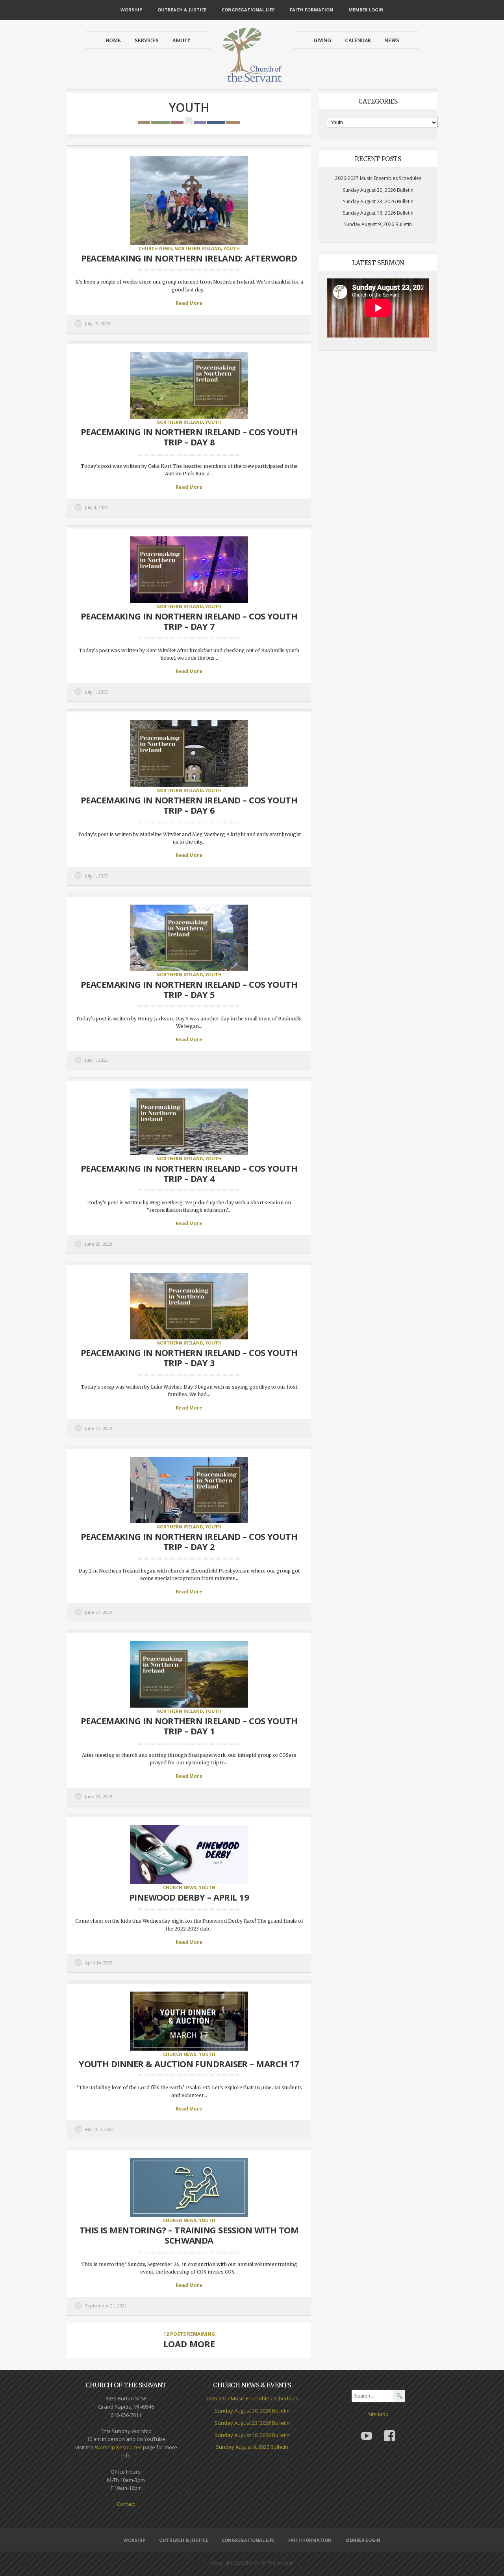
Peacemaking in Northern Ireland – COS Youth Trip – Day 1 (189, 1726)
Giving (322, 40)
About (181, 40)
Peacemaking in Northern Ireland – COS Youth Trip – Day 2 (189, 1541)
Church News (155, 248)
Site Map (378, 2414)
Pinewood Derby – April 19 (189, 1897)
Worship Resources (118, 2447)
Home (113, 40)
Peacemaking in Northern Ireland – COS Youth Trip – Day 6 (189, 805)
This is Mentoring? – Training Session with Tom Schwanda (189, 2235)
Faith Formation (311, 10)
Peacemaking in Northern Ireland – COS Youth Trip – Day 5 (189, 989)
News (392, 40)
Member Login (366, 10)
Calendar (358, 40)
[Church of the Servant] (252, 79)
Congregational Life (248, 10)
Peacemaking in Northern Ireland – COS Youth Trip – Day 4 (189, 1173)
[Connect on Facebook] (389, 2430)
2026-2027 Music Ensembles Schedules (378, 178)
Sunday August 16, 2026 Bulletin (378, 213)
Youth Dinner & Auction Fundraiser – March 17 (189, 2064)
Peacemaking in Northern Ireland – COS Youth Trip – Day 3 (189, 1358)
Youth (232, 248)
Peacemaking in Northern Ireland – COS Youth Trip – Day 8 (189, 437)
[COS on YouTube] (367, 2430)
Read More (189, 303)
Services (147, 40)
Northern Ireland (198, 248)
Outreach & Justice (182, 10)
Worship (131, 10)
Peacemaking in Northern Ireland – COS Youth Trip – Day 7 (189, 621)
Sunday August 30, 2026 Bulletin (378, 190)
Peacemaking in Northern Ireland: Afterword (189, 258)
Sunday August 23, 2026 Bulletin (378, 201)
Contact (126, 2504)
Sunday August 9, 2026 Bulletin (378, 224)
